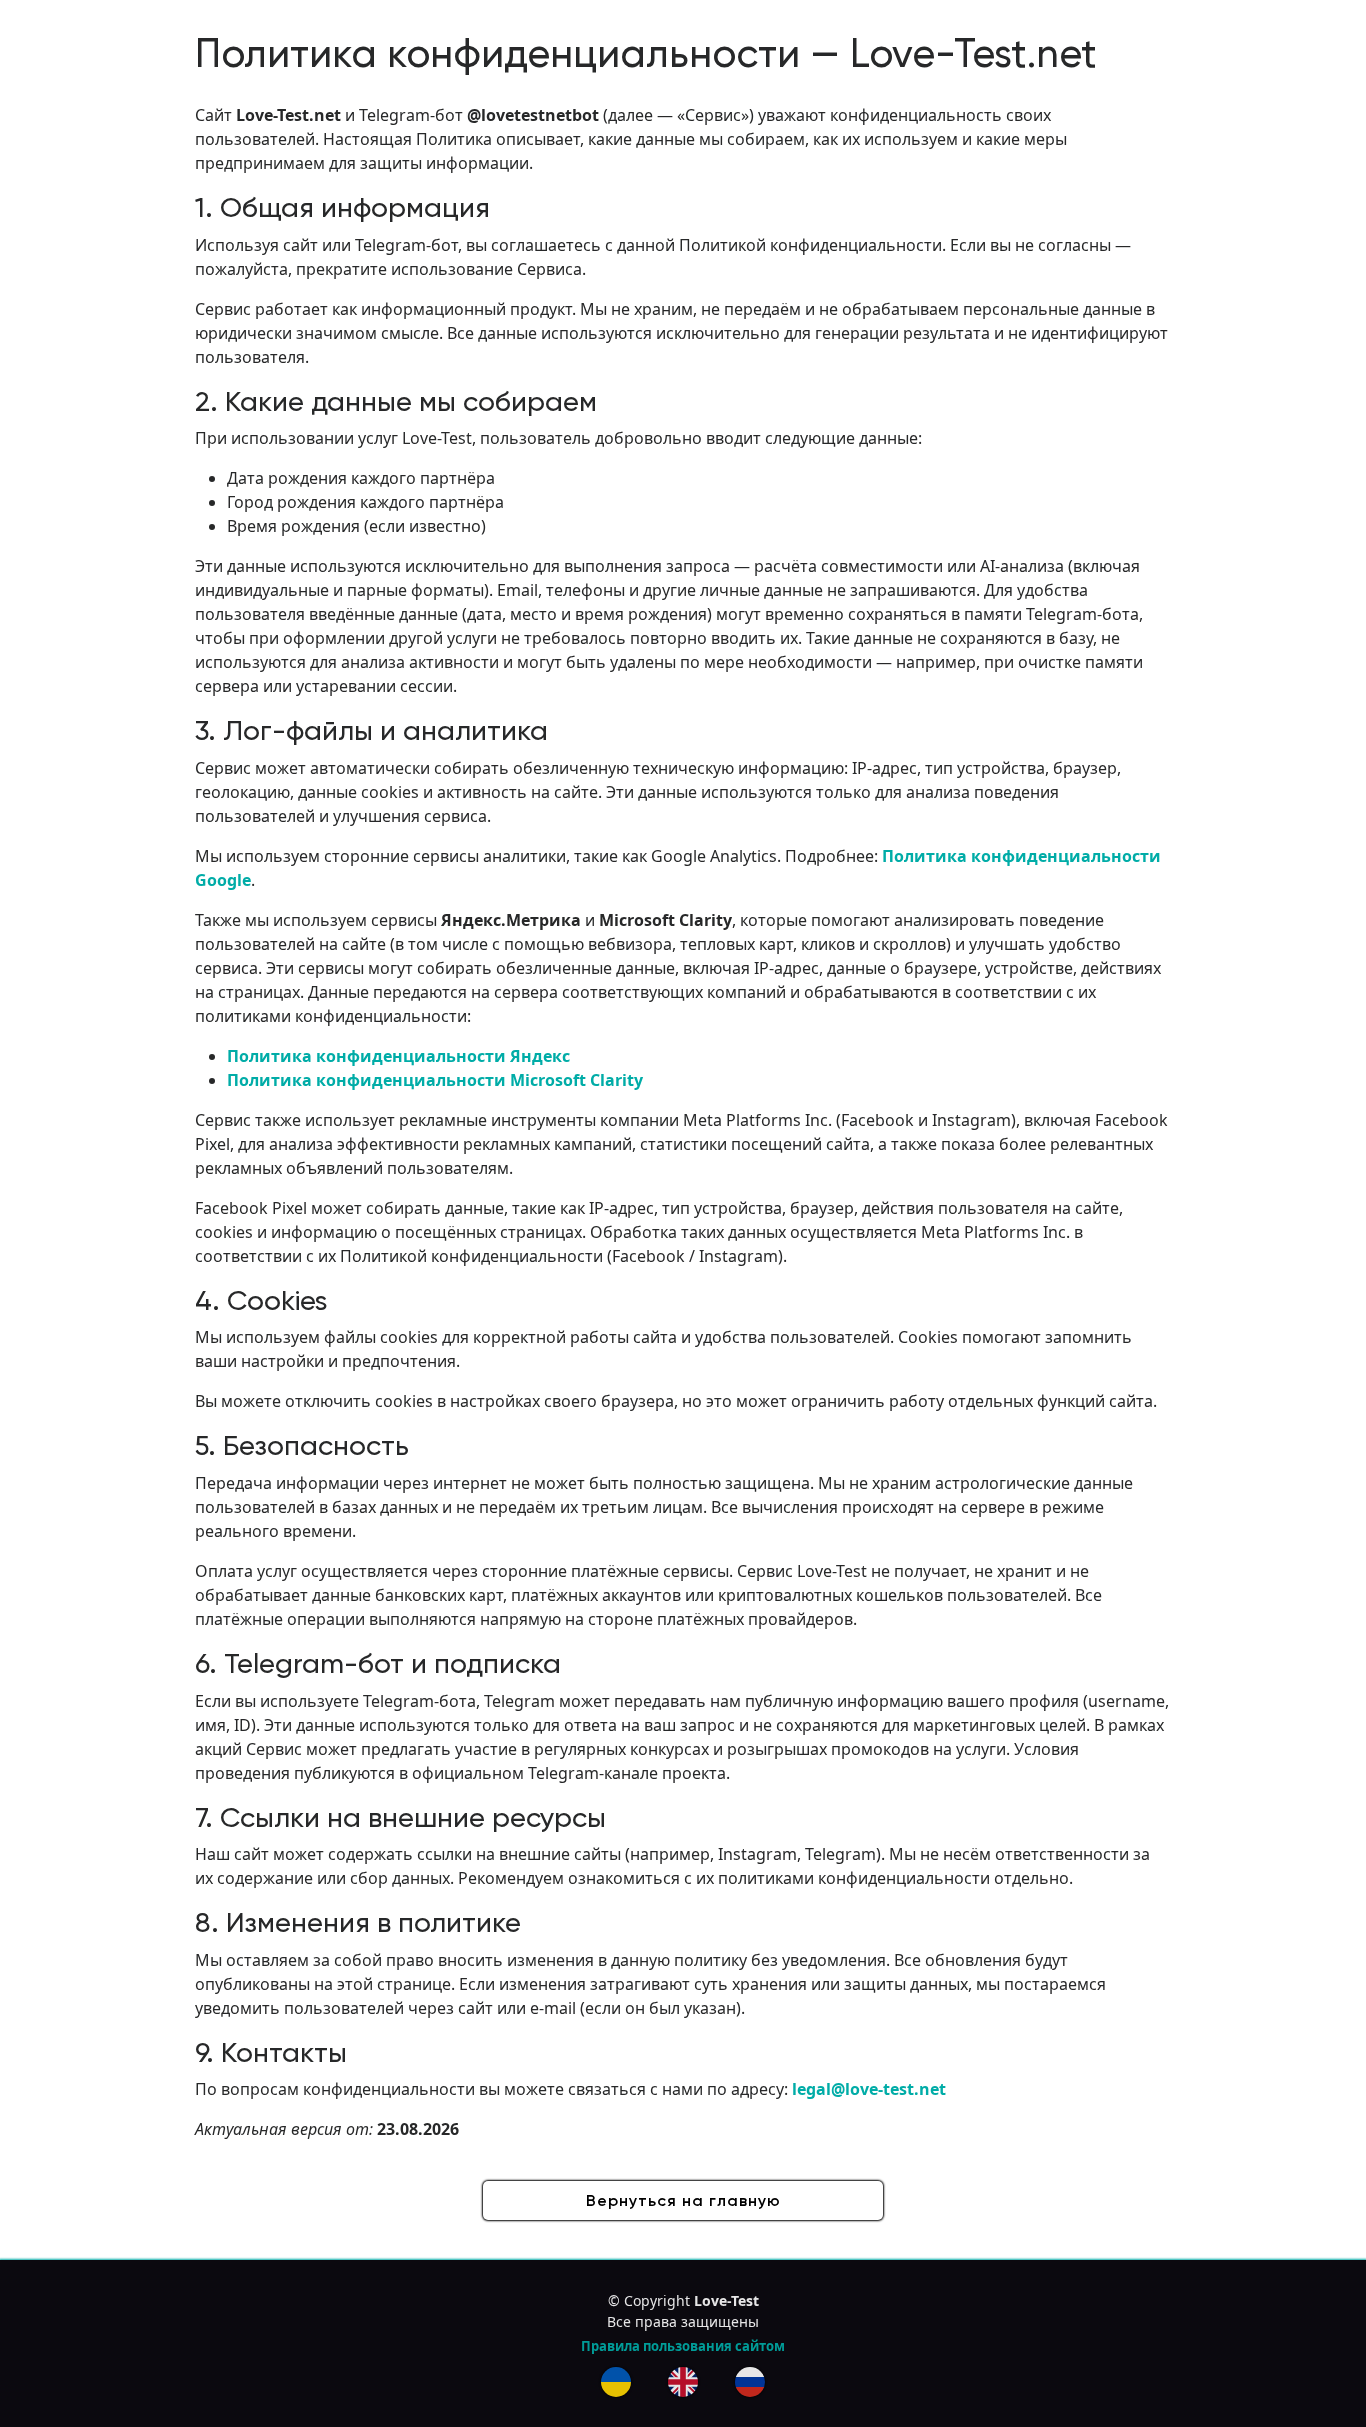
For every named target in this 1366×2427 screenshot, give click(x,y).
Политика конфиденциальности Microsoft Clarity (435, 1080)
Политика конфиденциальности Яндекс (398, 1056)
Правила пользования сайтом (683, 2346)
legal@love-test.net (869, 2089)
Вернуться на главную (683, 2200)
